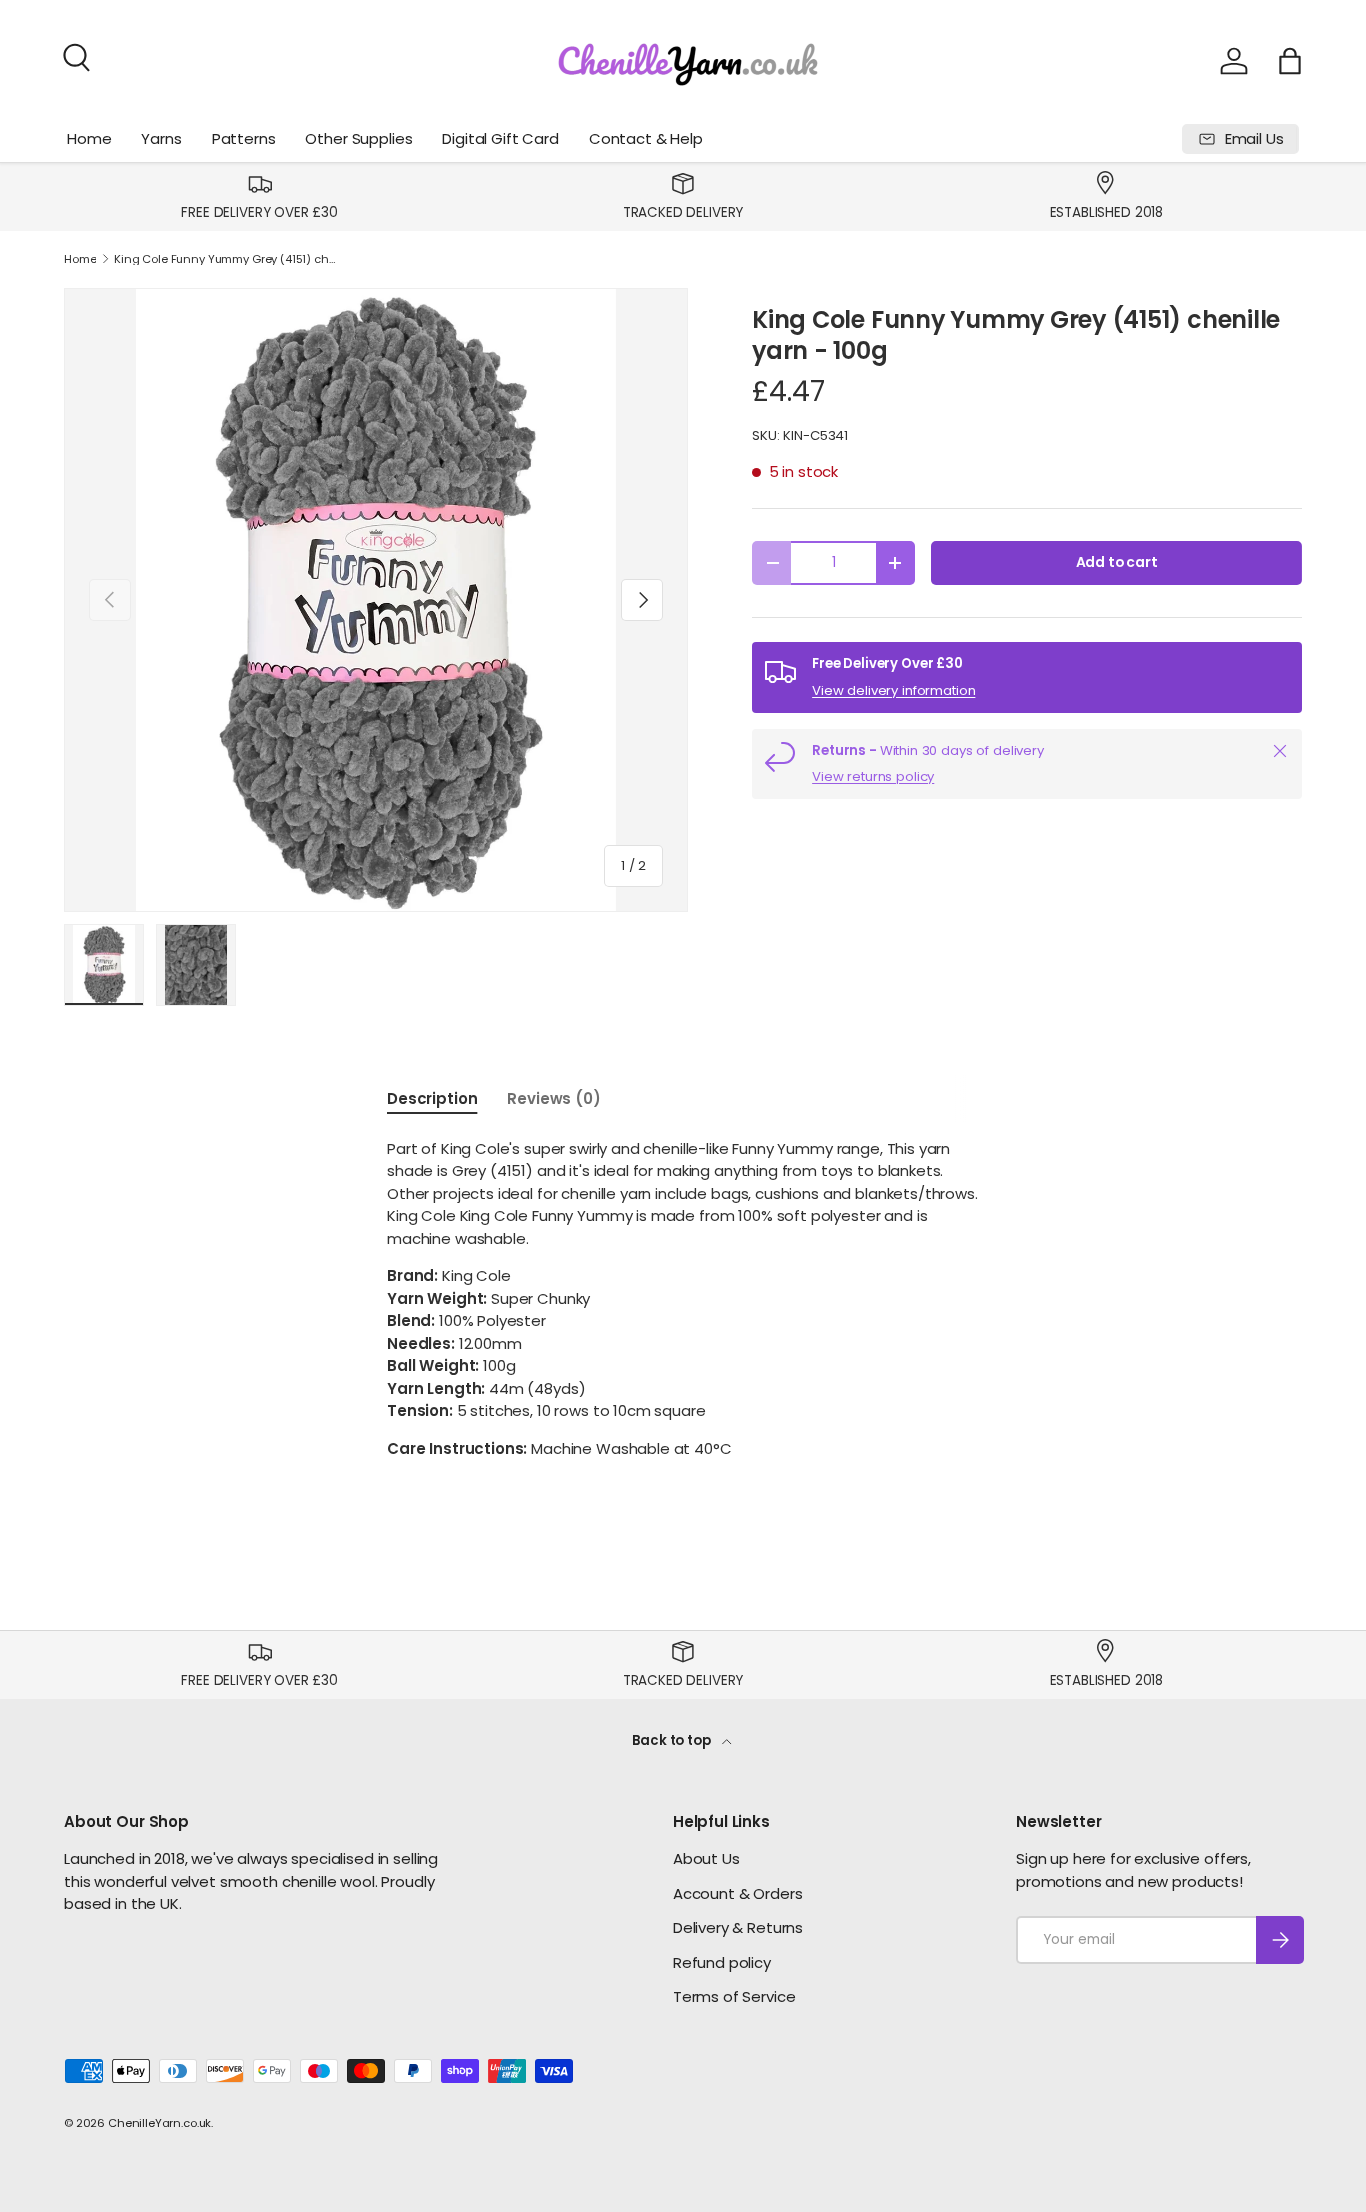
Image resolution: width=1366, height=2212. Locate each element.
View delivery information (893, 690)
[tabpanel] (683, 1299)
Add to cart (1117, 562)
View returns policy (873, 776)
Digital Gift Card (500, 138)
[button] (1290, 61)
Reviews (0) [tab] (553, 1098)
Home (89, 138)
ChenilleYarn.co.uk (159, 2123)
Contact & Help (646, 138)
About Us (706, 1858)
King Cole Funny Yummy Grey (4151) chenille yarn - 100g (226, 259)
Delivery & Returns (738, 1927)
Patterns (244, 138)
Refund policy (722, 1962)
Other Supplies (358, 138)
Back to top (672, 1740)
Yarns (161, 138)
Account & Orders (738, 1893)
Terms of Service (734, 1996)
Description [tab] (432, 1098)
